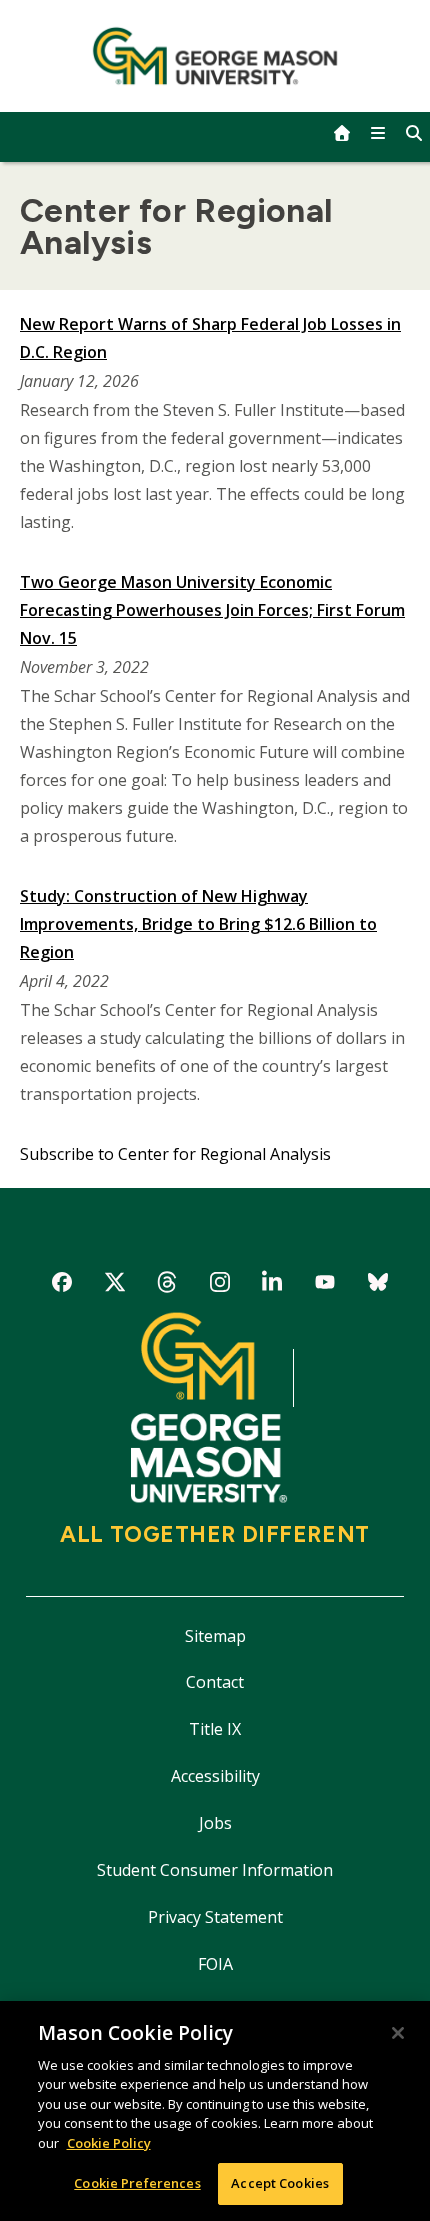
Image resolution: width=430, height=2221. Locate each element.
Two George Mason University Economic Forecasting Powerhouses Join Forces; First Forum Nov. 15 (212, 610)
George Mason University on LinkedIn (272, 1285)
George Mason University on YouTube (324, 1285)
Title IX (215, 1729)
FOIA (215, 1964)
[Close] (398, 2033)
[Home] (215, 56)
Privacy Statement (215, 1917)
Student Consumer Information (215, 1870)
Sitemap (215, 1636)
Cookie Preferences (137, 2183)
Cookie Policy (109, 2143)
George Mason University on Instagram (219, 1285)
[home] (342, 133)
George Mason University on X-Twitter (114, 1285)
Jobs (215, 1823)
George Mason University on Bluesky (377, 1285)
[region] (215, 2111)
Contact (215, 1682)
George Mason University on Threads (167, 1285)
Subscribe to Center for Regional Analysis (175, 1154)
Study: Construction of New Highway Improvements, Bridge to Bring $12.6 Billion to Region (198, 924)
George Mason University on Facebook (62, 1285)
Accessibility (215, 1776)
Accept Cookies (280, 2183)
